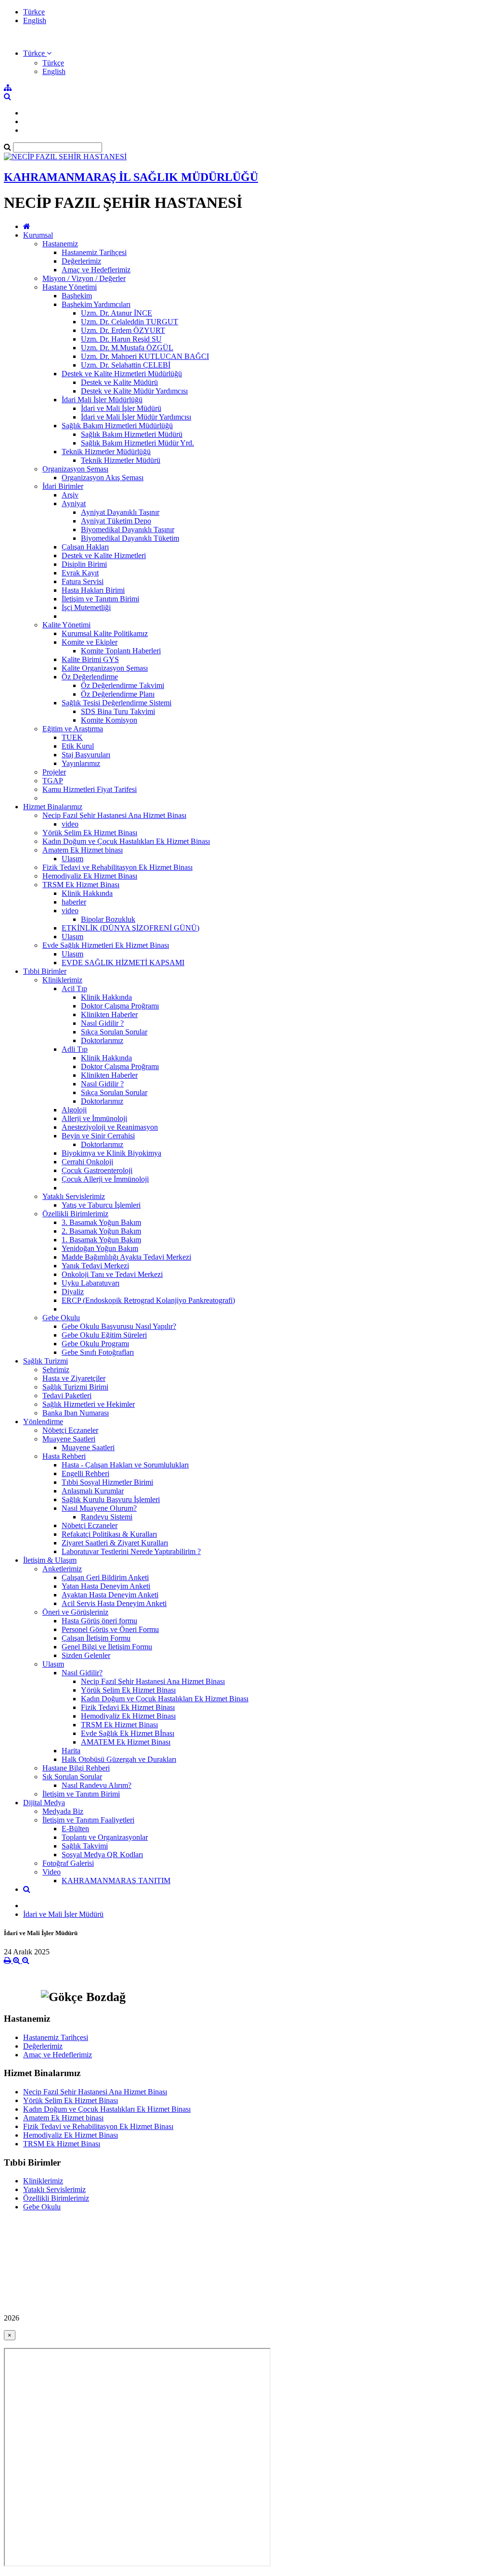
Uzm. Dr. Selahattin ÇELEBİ (126, 365)
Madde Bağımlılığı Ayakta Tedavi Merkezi (126, 1257)
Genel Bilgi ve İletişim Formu (107, 1647)
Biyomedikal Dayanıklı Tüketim (130, 538)
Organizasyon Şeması (75, 469)
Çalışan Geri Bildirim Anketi (105, 1577)
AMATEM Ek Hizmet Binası (126, 1742)
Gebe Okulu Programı (95, 1344)
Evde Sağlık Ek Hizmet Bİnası (128, 1733)
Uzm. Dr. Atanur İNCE (117, 313)
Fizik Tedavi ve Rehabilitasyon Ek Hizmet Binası (117, 867)
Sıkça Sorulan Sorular (114, 1032)
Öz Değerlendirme (90, 677)
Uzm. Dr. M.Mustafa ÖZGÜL (127, 348)
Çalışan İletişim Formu (96, 1638)
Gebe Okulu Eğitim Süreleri (104, 1335)
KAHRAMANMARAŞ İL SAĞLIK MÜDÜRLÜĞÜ (131, 177)
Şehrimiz (56, 1370)
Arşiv (70, 495)
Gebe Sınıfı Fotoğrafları (98, 1352)
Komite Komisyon (109, 720)
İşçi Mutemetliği (86, 607)
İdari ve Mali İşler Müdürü (121, 408)
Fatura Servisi (83, 581)
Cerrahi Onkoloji (87, 1162)
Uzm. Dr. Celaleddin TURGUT (130, 322)
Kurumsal (38, 235)
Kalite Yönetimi (66, 625)
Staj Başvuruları (86, 755)
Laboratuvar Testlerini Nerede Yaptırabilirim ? (131, 1551)
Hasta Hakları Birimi (93, 590)
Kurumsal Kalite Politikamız (105, 633)
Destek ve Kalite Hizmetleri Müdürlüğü (122, 374)
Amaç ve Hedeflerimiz (96, 270)
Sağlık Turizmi (45, 1361)
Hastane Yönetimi (70, 287)
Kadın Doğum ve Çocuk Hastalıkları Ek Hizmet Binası (126, 841)
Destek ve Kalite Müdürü (119, 382)
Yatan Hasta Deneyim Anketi (106, 1586)
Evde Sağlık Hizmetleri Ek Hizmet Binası (106, 945)
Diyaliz (73, 1292)
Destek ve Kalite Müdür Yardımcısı (134, 391)
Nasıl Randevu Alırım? (97, 1785)
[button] (37, 53)
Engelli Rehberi (85, 1473)
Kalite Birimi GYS (90, 659)
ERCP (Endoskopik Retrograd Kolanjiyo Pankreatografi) (148, 1300)
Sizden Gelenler (86, 1655)
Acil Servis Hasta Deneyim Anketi (114, 1603)
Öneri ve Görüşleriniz (75, 1612)
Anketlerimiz (62, 1569)
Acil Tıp (74, 988)
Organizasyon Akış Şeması (103, 478)
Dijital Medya (44, 1803)
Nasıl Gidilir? (82, 1673)
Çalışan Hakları (85, 547)
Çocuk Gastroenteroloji (97, 1170)
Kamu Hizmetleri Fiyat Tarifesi (90, 789)
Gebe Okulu (61, 1318)
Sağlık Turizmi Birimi (75, 1387)
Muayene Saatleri (69, 1439)
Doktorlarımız (102, 1040)
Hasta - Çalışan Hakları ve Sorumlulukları (125, 1465)
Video (52, 1872)
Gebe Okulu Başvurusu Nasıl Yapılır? (119, 1326)
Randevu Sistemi (107, 1517)
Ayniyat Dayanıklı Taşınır (120, 512)
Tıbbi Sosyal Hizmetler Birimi (107, 1482)
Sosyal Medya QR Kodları (102, 1855)
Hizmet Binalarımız (53, 807)
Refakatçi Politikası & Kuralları (109, 1534)
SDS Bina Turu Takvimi (118, 711)
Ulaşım (72, 859)
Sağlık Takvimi (85, 1846)
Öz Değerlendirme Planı (118, 694)
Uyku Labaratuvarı (91, 1283)
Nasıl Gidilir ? (102, 1023)
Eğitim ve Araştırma (73, 729)
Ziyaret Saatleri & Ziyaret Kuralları (115, 1543)
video (70, 824)
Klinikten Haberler (109, 1014)
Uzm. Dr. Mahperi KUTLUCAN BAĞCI (145, 356)
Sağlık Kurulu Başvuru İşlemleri (111, 1499)
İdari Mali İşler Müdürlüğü (102, 400)
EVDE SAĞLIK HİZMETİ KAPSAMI (123, 963)
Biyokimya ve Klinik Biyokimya (111, 1153)
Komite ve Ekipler (90, 642)
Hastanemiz (60, 244)
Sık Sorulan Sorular (72, 1777)
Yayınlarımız (81, 763)
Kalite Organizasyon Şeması (105, 668)
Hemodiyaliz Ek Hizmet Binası (90, 876)
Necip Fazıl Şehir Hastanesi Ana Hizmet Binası (114, 815)
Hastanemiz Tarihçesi (94, 252)
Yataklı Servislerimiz (74, 1196)
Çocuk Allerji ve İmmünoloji (105, 1179)
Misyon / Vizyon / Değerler (84, 278)
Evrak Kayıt (80, 573)
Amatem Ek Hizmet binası (83, 850)
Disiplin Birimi (84, 564)
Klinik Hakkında (87, 893)
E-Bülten (75, 1829)
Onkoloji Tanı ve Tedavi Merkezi (112, 1274)
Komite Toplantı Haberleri (121, 651)
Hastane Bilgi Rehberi (76, 1768)
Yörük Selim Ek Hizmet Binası (90, 833)
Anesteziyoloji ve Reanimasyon (110, 1127)
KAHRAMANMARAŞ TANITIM (116, 1881)
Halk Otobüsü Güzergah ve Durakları (119, 1759)
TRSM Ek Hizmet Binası (81, 885)
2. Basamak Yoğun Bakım (101, 1231)
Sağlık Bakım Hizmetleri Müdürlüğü (117, 426)
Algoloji (74, 1110)
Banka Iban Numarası (76, 1413)
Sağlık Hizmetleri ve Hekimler (89, 1404)
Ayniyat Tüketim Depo (116, 521)
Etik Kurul (78, 746)
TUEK (72, 737)
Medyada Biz (63, 1811)
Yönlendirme (43, 1422)
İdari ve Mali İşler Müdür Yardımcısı (136, 417)
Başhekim (77, 296)
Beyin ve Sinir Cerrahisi (98, 1136)
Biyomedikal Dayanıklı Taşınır (128, 529)
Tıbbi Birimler (45, 971)
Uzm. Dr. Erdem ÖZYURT (123, 330)
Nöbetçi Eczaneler (70, 1430)
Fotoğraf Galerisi (68, 1863)
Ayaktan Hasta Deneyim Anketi (110, 1595)
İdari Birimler (63, 486)
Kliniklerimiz (62, 980)
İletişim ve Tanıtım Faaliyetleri (88, 1820)
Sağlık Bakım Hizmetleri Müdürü (132, 434)
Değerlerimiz (81, 261)
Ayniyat (74, 504)
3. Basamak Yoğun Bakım (101, 1222)
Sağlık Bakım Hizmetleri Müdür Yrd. (137, 443)
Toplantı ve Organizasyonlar (105, 1837)
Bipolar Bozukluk (108, 919)
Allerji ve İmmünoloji (94, 1118)
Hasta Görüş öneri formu (99, 1621)
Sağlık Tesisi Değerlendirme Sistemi (117, 703)
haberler (74, 902)
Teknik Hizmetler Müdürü (121, 460)
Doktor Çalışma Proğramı (120, 1006)
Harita (71, 1751)
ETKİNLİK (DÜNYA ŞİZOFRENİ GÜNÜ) (130, 928)
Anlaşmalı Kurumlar (93, 1491)
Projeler (54, 772)
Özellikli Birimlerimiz (75, 1214)
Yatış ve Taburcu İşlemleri (101, 1205)
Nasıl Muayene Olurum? (99, 1508)
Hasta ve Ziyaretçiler (74, 1378)
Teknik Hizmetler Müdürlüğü (106, 452)
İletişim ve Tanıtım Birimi (100, 599)
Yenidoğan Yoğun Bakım (100, 1248)
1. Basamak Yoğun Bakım (101, 1240)
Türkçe (34, 12)
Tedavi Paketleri (67, 1396)
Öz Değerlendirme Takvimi (123, 685)
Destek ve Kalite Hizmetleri (104, 555)
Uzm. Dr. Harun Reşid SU (121, 339)
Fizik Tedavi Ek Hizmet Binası (128, 1707)
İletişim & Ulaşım (50, 1560)
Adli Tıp (75, 1049)
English (35, 20)
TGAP (53, 781)
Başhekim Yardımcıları (96, 304)
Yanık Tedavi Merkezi (95, 1266)
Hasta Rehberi (64, 1456)
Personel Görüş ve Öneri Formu (110, 1629)
